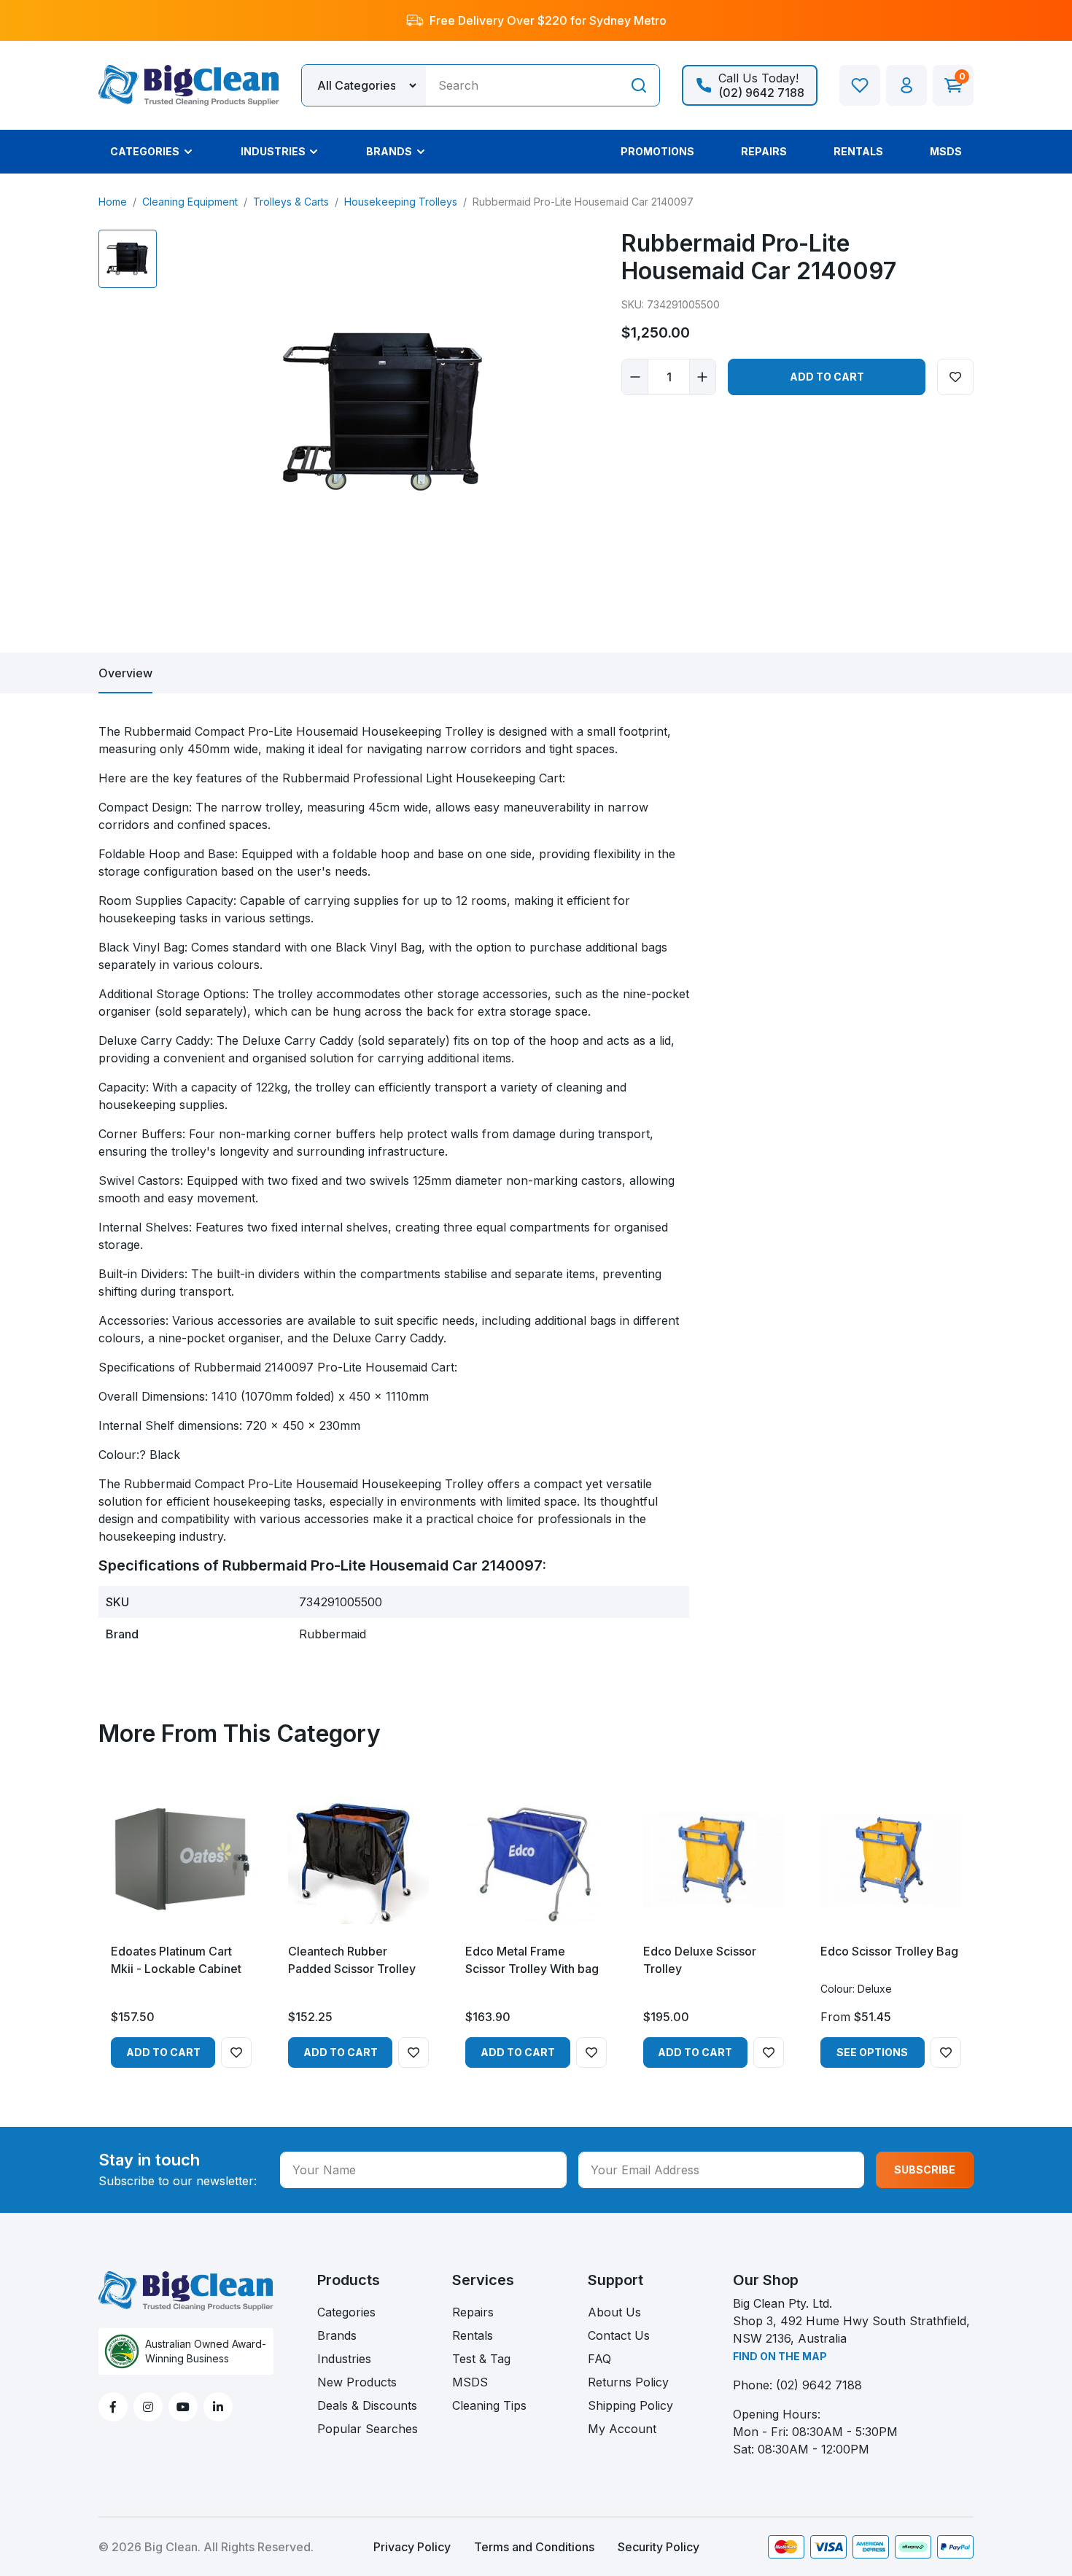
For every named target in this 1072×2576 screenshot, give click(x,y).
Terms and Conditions (534, 2547)
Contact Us (619, 2335)
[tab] (125, 673)
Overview (125, 673)
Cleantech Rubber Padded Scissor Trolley (352, 1960)
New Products (357, 2382)
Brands (337, 2335)
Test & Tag (481, 2359)
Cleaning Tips (489, 2405)
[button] (906, 85)
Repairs (473, 2312)
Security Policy (659, 2547)
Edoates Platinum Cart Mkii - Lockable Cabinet (176, 1960)
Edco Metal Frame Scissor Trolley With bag (532, 1960)
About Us (614, 2312)
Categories (346, 2312)
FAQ (599, 2359)
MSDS (470, 2382)
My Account (622, 2429)
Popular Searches (368, 2429)
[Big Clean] (189, 84)
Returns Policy (628, 2382)
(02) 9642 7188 (819, 2385)
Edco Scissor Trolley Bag (889, 1951)
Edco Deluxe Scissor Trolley (700, 1960)
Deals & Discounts (367, 2405)
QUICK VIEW (181, 1918)
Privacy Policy (412, 2547)
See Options (872, 2052)
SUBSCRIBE (925, 2170)
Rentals (473, 2335)
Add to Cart (827, 377)
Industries (344, 2359)
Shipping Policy (630, 2405)
